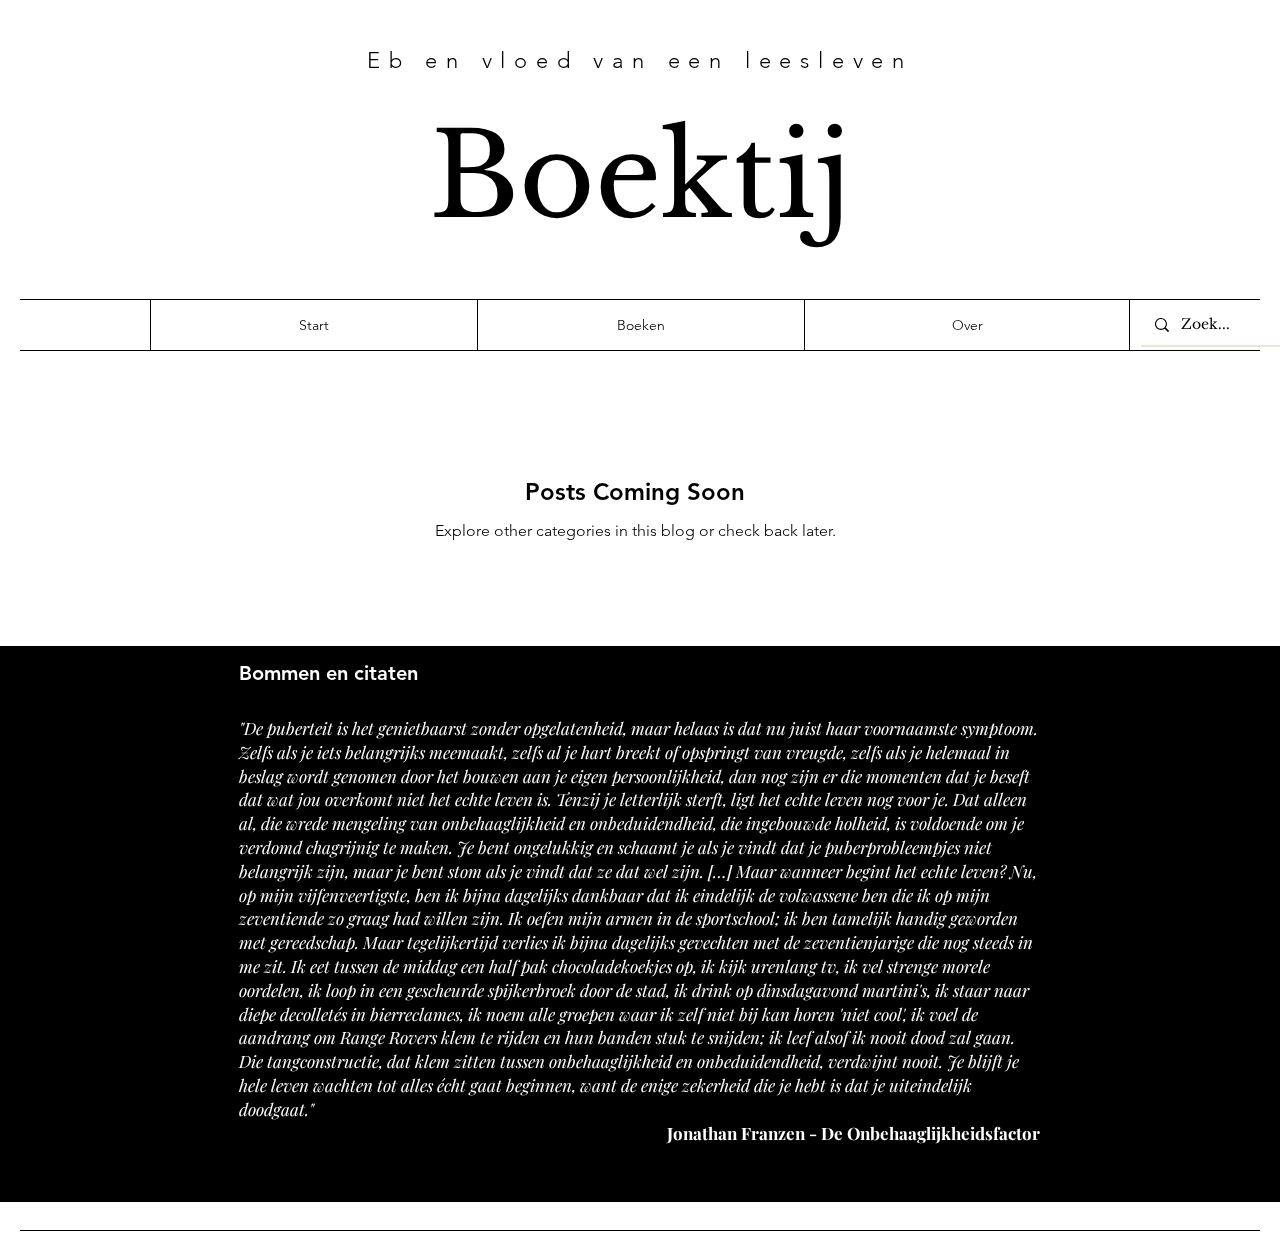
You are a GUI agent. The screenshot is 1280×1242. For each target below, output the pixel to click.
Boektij (640, 176)
